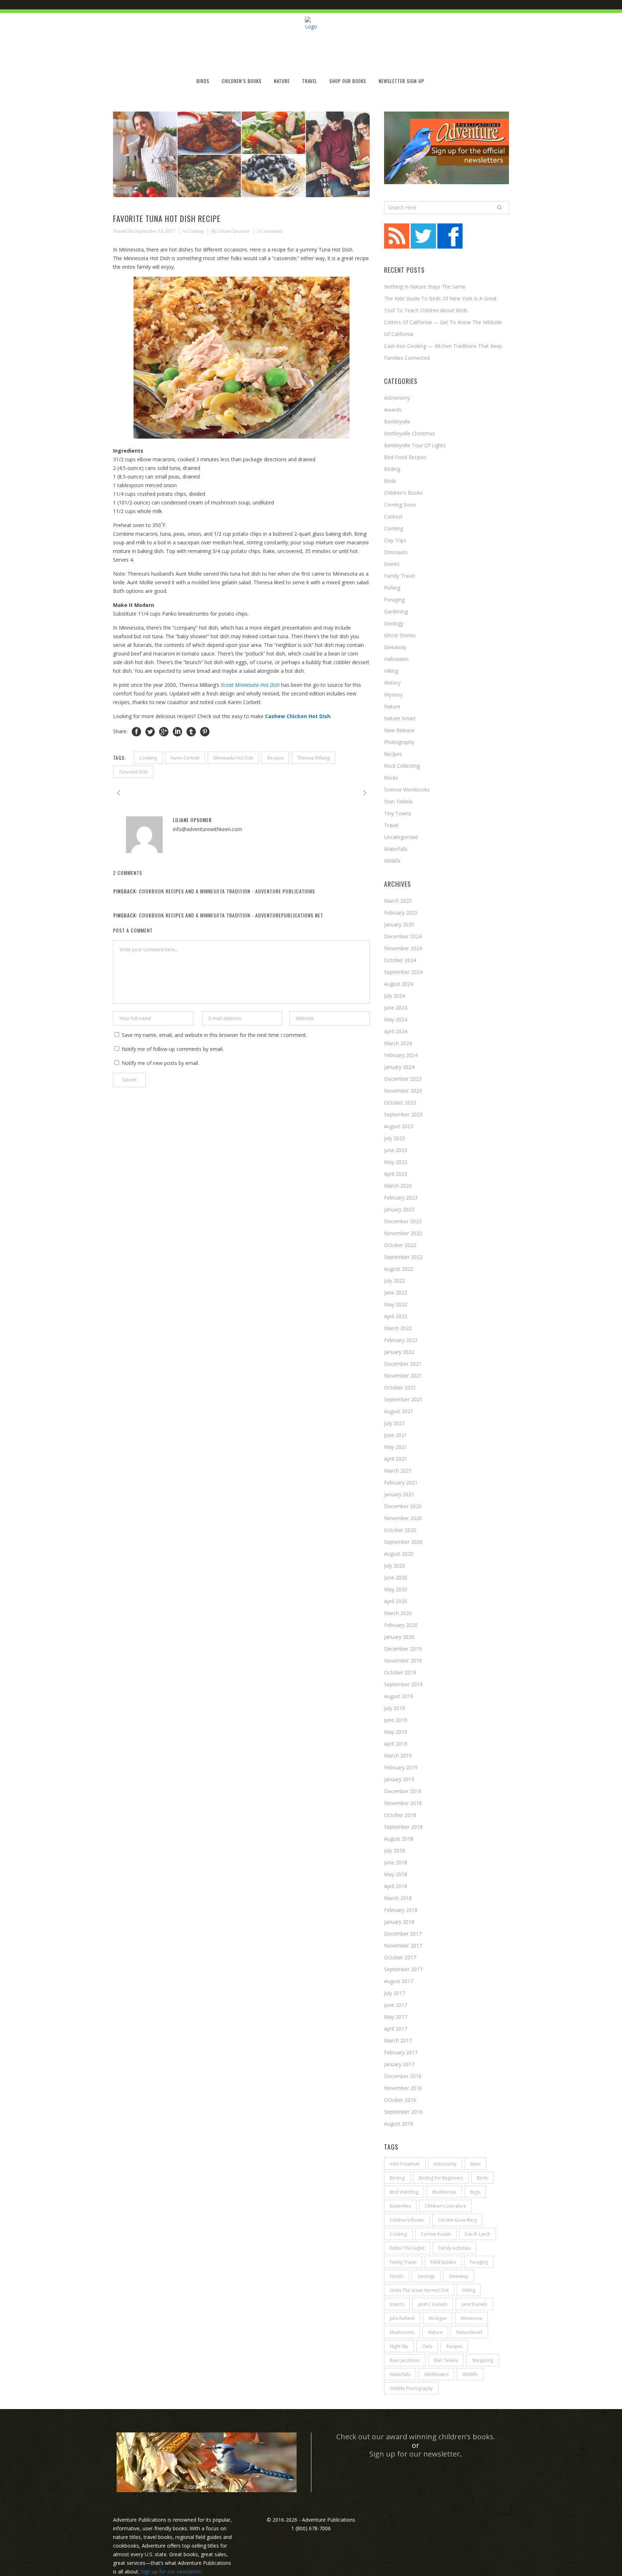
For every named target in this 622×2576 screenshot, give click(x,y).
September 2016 (403, 2112)
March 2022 (398, 1328)
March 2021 (398, 1471)
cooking (148, 758)
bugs (475, 2192)
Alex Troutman (405, 2164)
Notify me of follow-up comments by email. (173, 1049)
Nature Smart (400, 718)
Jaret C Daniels (433, 2304)
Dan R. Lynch (477, 2234)
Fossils (397, 2276)
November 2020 (403, 1518)
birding (397, 2178)
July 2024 (395, 996)
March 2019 (398, 1756)
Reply (364, 892)
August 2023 (399, 1126)
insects (397, 2304)
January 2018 (399, 1922)
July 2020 (395, 1566)
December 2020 (403, 1506)
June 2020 (396, 1577)
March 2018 (398, 1898)
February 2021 (401, 1482)
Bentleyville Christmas (410, 433)
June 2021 (396, 1435)
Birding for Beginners (441, 2178)
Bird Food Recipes (405, 457)
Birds (390, 481)
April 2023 (396, 1174)
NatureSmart (469, 2332)
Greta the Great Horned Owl (419, 2290)
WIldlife (470, 2374)
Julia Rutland (402, 2318)
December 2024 (403, 936)
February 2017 (401, 2052)
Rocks (391, 778)
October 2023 (400, 1103)
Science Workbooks (407, 790)
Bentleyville (397, 421)
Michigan (438, 2318)
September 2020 (403, 1542)
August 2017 (399, 1981)
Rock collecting (402, 766)
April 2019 (396, 1744)
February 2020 (401, 1625)
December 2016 (403, 2076)
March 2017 (398, 2040)
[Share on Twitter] (150, 732)
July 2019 (395, 1708)
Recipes (393, 754)
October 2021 (400, 1387)
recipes (275, 758)
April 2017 (396, 2029)
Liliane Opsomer (234, 231)
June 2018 (396, 1862)
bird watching (404, 2192)
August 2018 (399, 1839)
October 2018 (400, 1815)
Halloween (396, 659)
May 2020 (396, 1589)
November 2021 (403, 1376)
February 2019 (401, 1767)
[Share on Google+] (164, 732)
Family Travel (400, 576)
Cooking (196, 231)
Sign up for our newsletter (415, 2454)
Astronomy (397, 398)
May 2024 (396, 1019)
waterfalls (400, 2374)
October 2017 (400, 1957)
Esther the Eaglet (407, 2248)
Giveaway (395, 647)
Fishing (392, 588)
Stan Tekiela (398, 801)
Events (392, 564)
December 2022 (403, 1221)
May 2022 (396, 1304)
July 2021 (395, 1423)
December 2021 (403, 1364)
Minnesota (471, 2318)
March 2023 (398, 1186)
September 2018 (403, 1827)
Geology (394, 623)
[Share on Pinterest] (205, 732)
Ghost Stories (400, 635)
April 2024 (396, 1031)
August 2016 (399, 2124)
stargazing (483, 2360)
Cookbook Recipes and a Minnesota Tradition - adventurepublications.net (231, 915)
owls (427, 2346)
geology (426, 2276)
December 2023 (403, 1079)
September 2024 (403, 972)
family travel (403, 2262)
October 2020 (400, 1530)
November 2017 (403, 1945)
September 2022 (403, 1257)
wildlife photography (411, 2388)
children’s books (407, 2220)
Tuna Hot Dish (133, 772)
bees (475, 2164)
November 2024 (403, 948)
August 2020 (399, 1554)
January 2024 (399, 1067)
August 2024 (399, 984)
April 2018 (396, 1886)
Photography (399, 742)
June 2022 (396, 1292)
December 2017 (403, 1934)
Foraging (394, 600)
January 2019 (399, 1779)
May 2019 (396, 1732)
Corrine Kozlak (436, 2234)
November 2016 (403, 2088)
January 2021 (399, 1494)
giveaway (459, 2276)
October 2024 (400, 960)
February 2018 (401, 1910)
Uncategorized (401, 837)
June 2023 (396, 1150)
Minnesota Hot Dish (233, 758)
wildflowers (436, 2374)
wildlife (392, 861)
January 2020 (399, 1637)
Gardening (396, 611)
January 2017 (399, 2064)
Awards (393, 410)
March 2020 (398, 1613)
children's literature (445, 2206)
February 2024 (401, 1055)
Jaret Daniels (474, 2304)
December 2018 (403, 1791)
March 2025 (398, 901)
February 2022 (401, 1340)
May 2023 (396, 1162)
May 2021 (396, 1447)
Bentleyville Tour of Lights (415, 445)
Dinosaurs (396, 552)
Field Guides (443, 2262)
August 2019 (399, 1696)
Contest (393, 516)
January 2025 (399, 924)
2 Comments (270, 231)
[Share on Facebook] (136, 732)
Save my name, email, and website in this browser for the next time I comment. (214, 1035)
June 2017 (396, 2005)
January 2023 (399, 1209)
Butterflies (400, 2206)
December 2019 (403, 1649)
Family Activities (454, 2248)
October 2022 (400, 1245)
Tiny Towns (398, 813)
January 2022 (399, 1352)
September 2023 (403, 1114)
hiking (391, 671)
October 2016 (400, 2100)
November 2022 (403, 1233)
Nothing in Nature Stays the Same (425, 287)
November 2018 (403, 1803)
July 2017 (395, 1993)
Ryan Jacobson (405, 2360)
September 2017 (403, 1969)
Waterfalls (396, 849)
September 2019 (403, 1684)
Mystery (393, 695)
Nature (392, 706)
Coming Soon (400, 505)
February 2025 (401, 913)
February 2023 (401, 1198)
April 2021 (396, 1459)
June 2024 (396, 1008)
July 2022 (395, 1281)
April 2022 (396, 1316)
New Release (399, 730)
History (392, 683)
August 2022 (399, 1269)
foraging (479, 2262)
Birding (392, 469)
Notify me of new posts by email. (160, 1063)
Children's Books (404, 493)
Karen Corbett (185, 758)
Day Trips (395, 540)
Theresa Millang (313, 758)
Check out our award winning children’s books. (416, 2437)
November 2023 (403, 1091)
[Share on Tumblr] (191, 732)
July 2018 (395, 1851)
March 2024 (398, 1043)
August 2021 (399, 1411)
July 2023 (395, 1138)
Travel (391, 825)
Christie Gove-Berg (457, 2220)
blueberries (444, 2192)
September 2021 (403, 1399)
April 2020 (396, 1601)
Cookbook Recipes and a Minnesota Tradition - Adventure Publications (227, 891)
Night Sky (399, 2346)
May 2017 (396, 2017)
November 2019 (403, 1661)
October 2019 (400, 1672)
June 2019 (396, 1720)
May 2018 (396, 1874)
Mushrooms (402, 2332)
